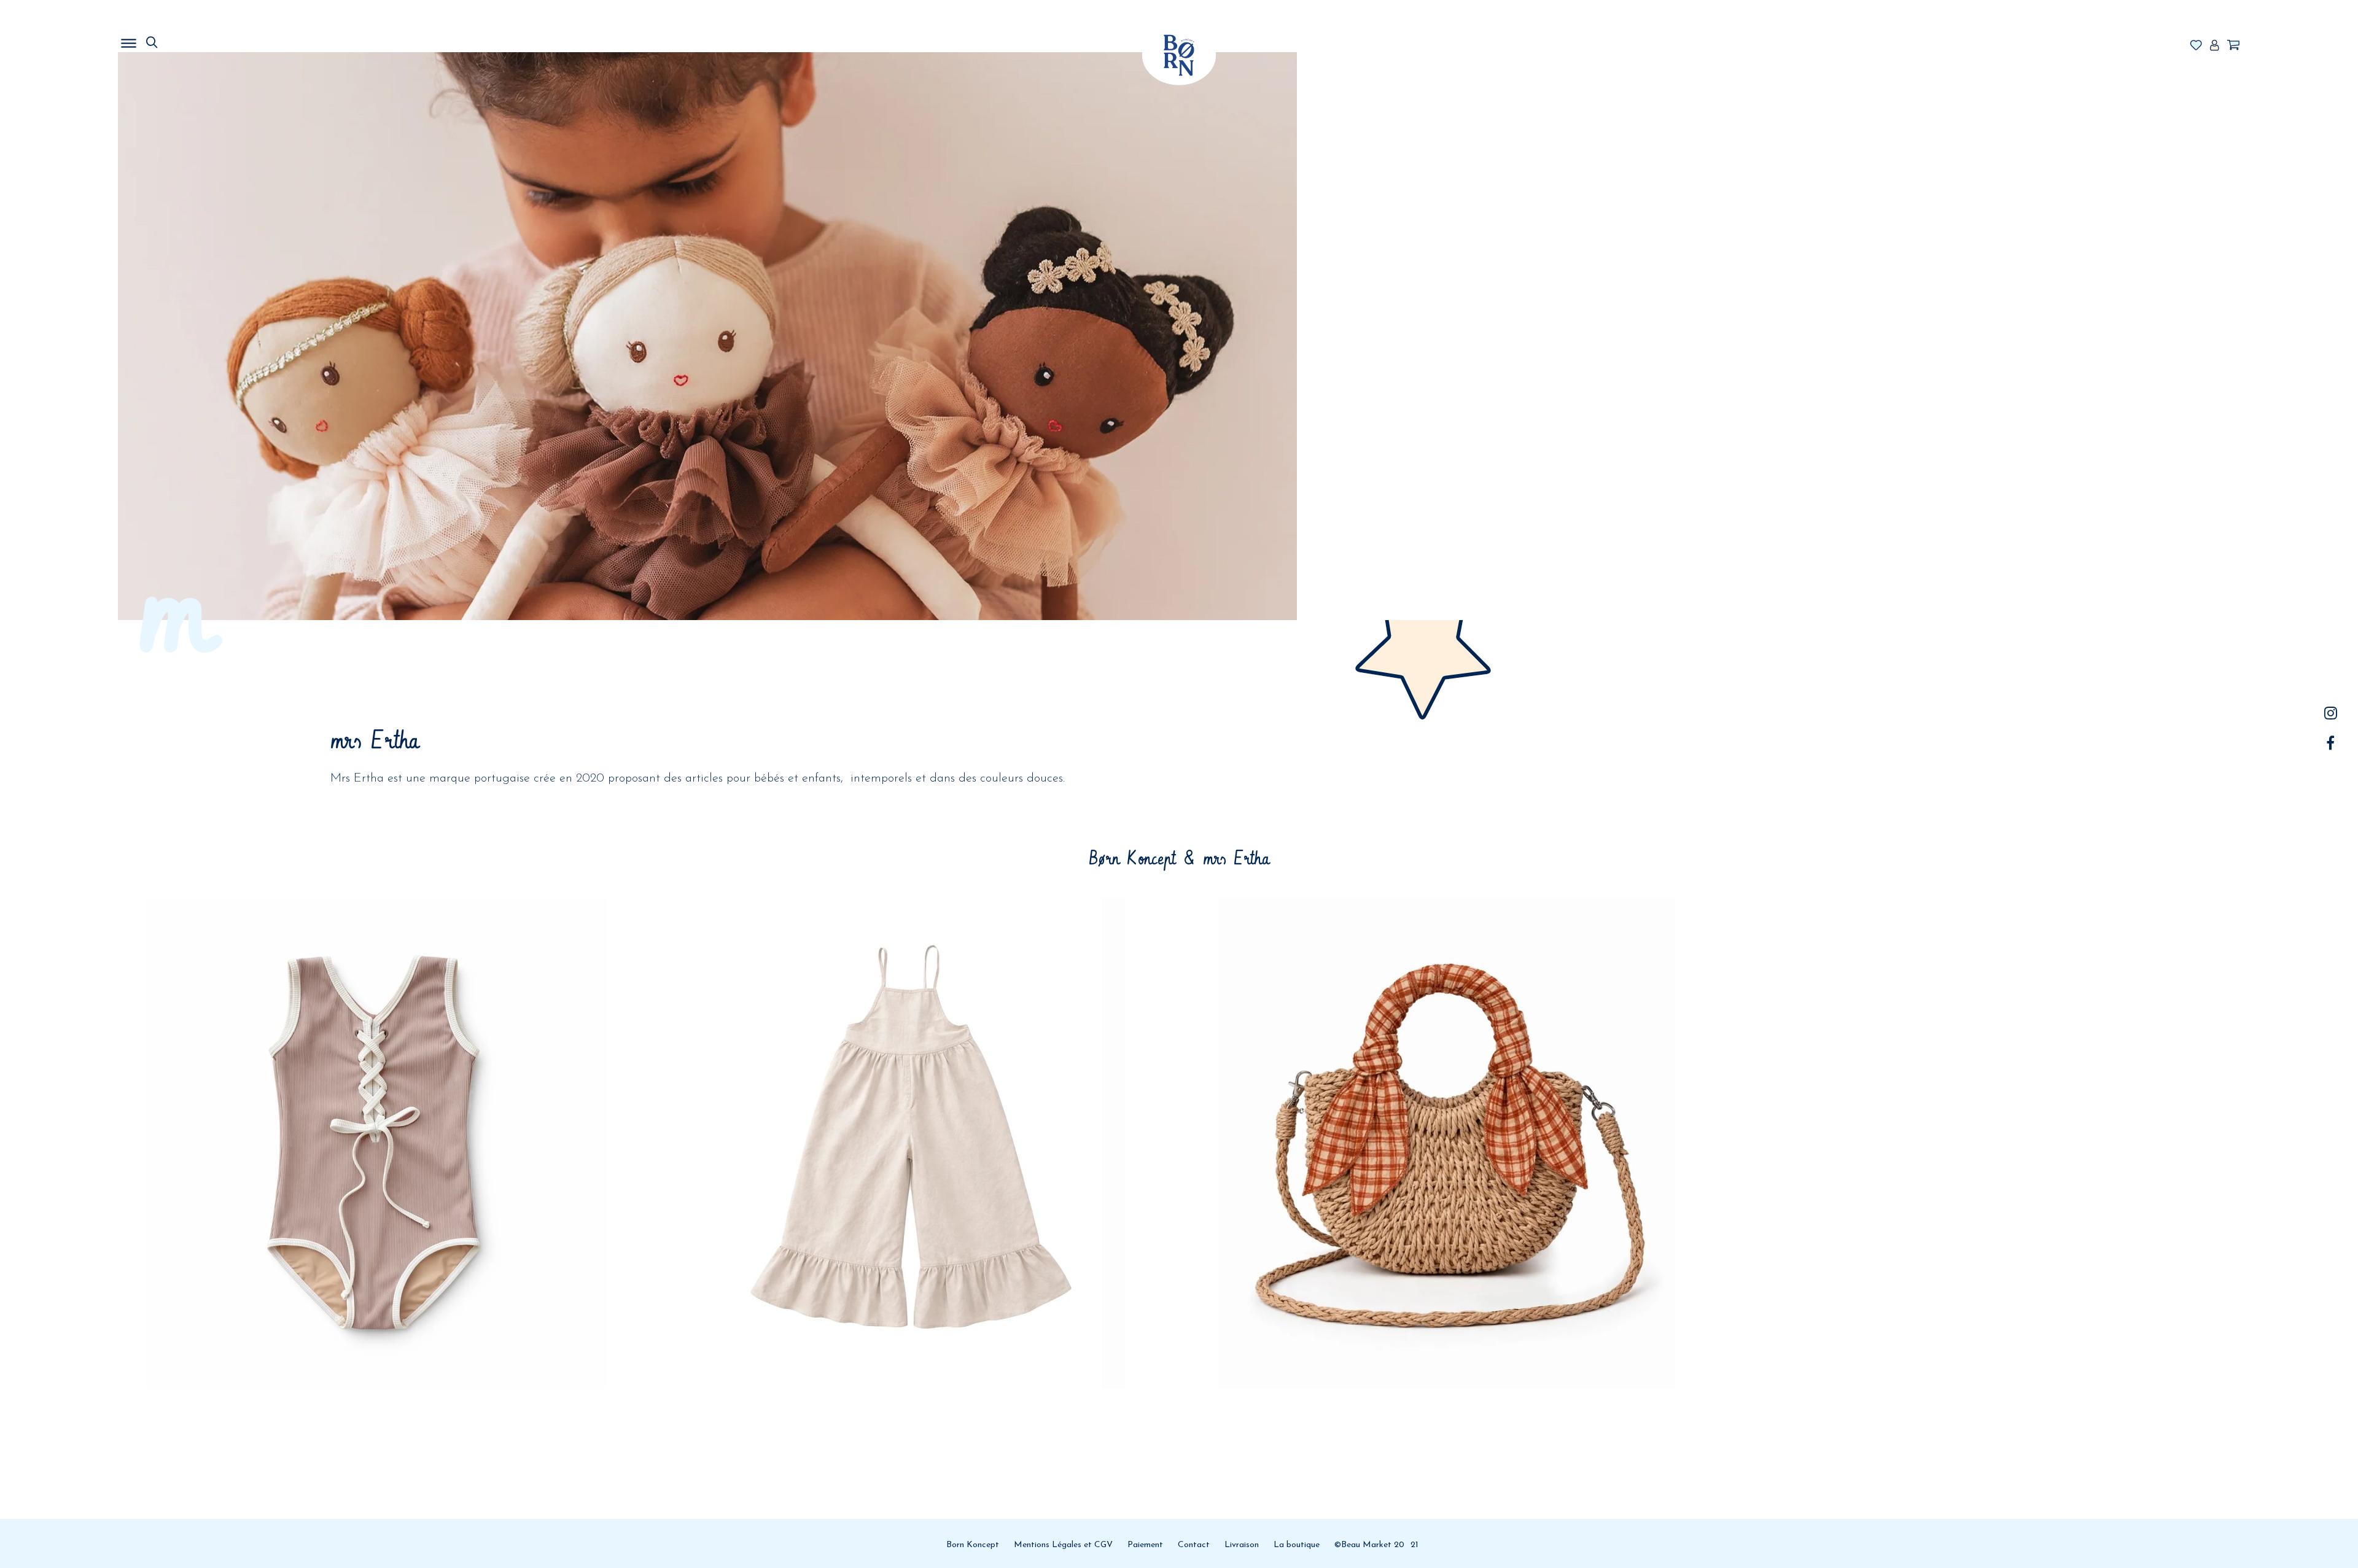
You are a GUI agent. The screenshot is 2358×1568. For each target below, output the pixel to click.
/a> (2331, 713)
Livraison (1242, 1545)
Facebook (2331, 743)
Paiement (1145, 1545)
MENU (192, 40)
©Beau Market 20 (1369, 1545)
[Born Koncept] (1179, 55)
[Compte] (2214, 46)
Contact (1194, 1545)
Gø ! (376, 1108)
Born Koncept (973, 1545)
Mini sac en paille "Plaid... (1446, 1036)
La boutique (1297, 1545)
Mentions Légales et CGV (1063, 1545)
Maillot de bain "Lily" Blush (376, 1036)
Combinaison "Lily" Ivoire (911, 1036)
